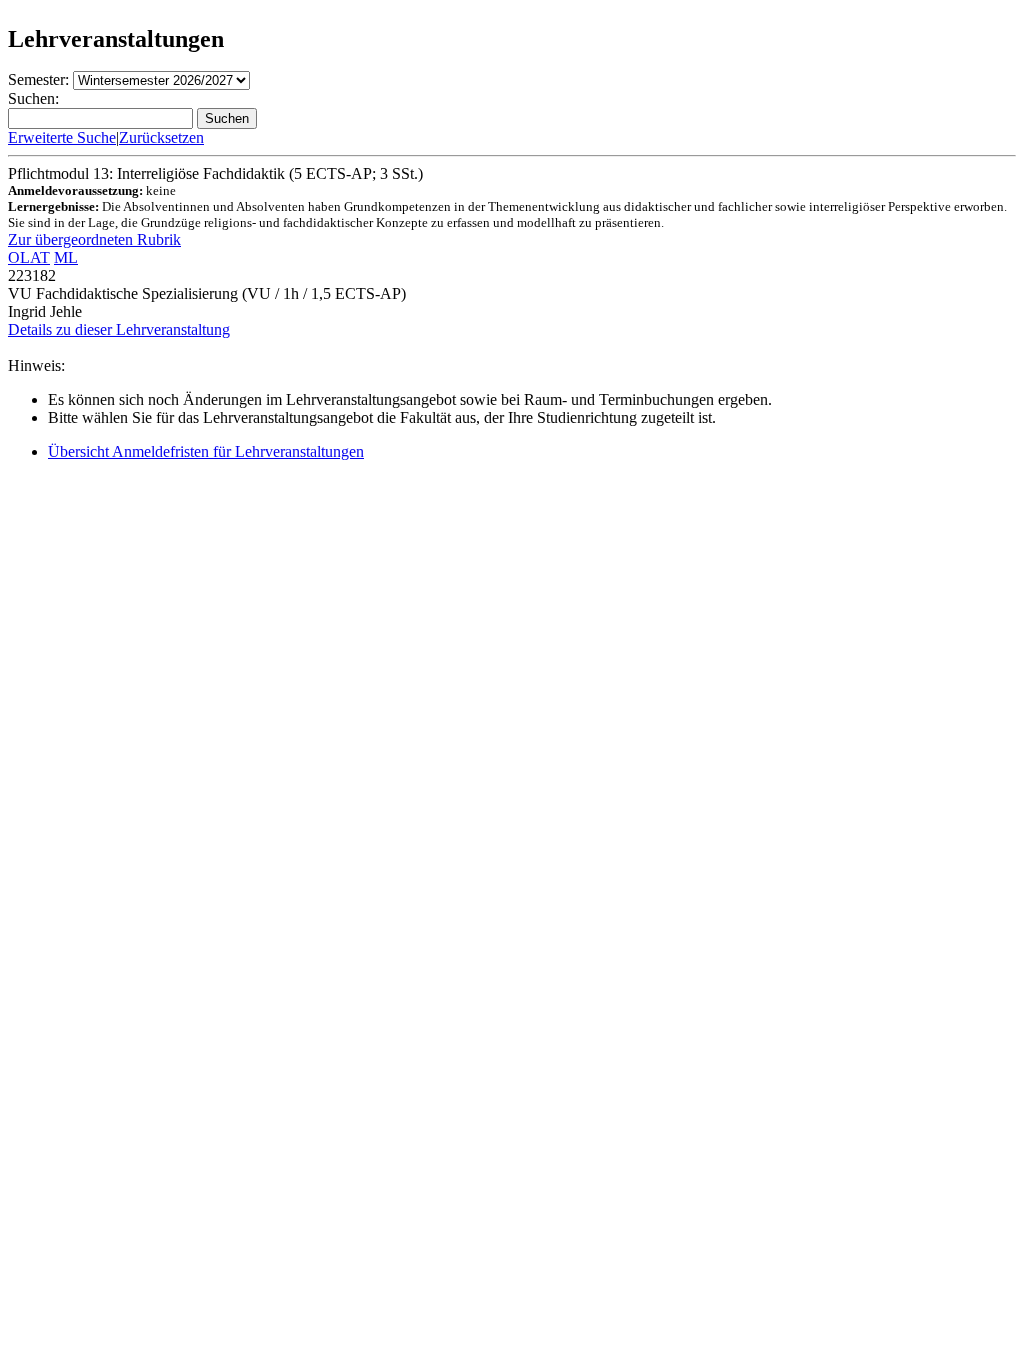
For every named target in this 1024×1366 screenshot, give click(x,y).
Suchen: (33, 98)
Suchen (227, 118)
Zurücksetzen (161, 137)
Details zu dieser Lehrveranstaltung (119, 329)
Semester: (38, 79)
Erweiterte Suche (62, 137)
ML (66, 257)
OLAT (29, 257)
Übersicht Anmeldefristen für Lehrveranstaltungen (206, 451)
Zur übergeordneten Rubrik (94, 239)
